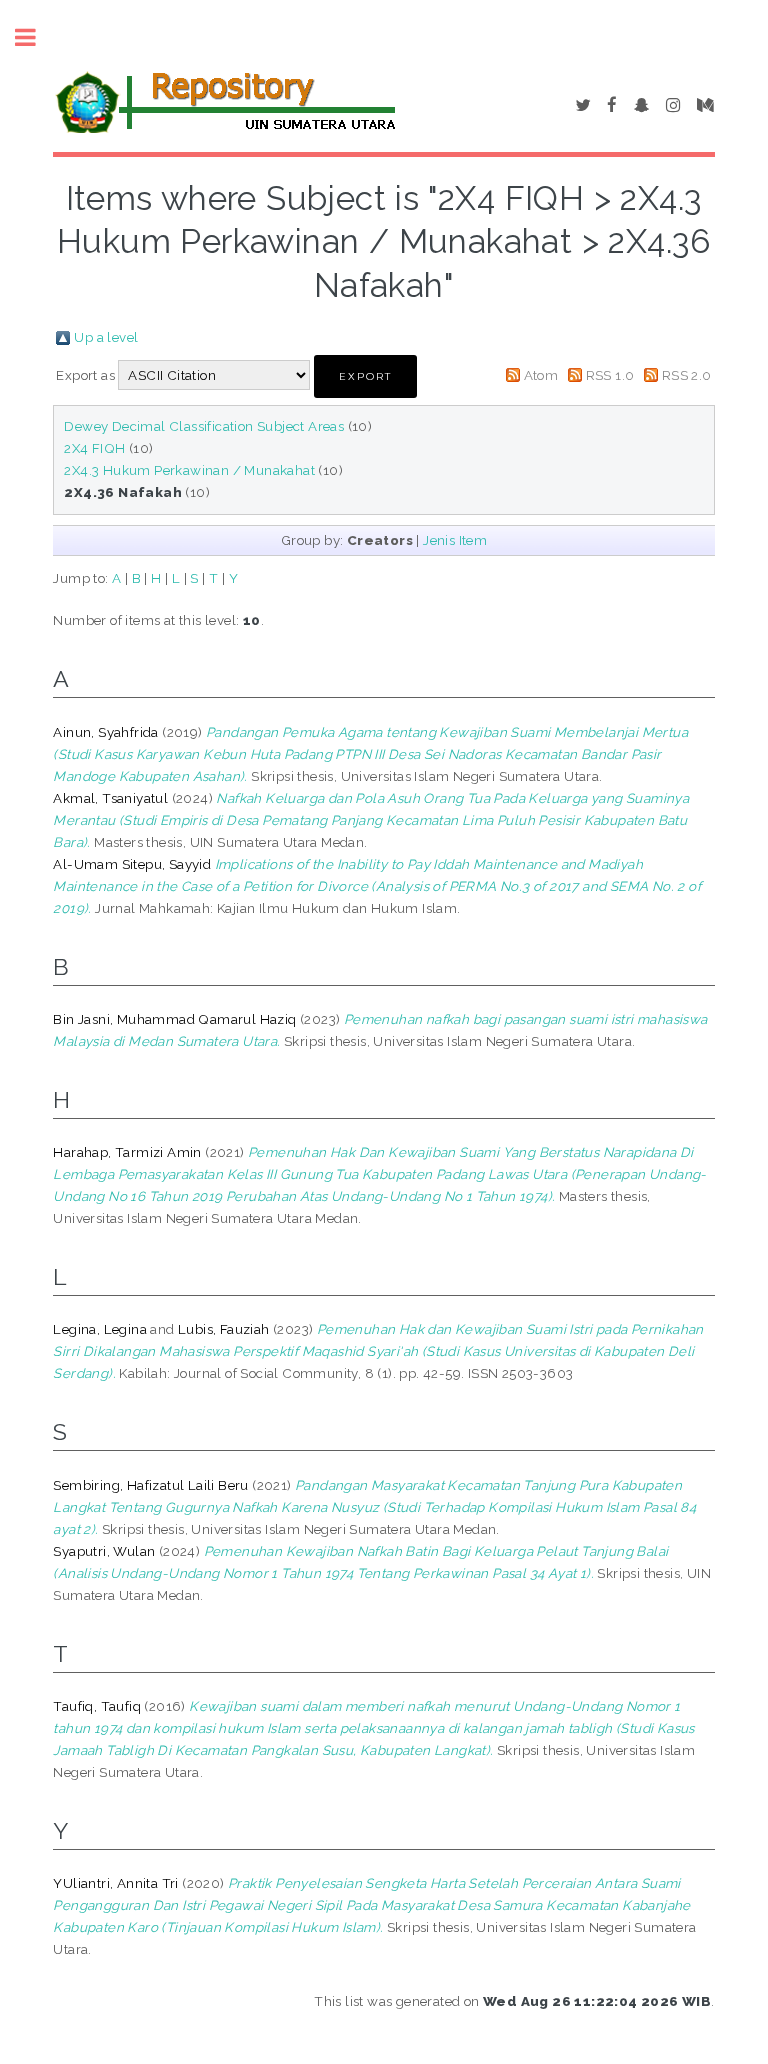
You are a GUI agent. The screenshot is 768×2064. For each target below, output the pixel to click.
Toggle (36, 37)
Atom (541, 375)
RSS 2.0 (687, 375)
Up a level (106, 337)
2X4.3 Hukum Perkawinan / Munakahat (189, 470)
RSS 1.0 (610, 375)
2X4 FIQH (94, 448)
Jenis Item (455, 540)
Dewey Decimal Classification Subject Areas (204, 426)
